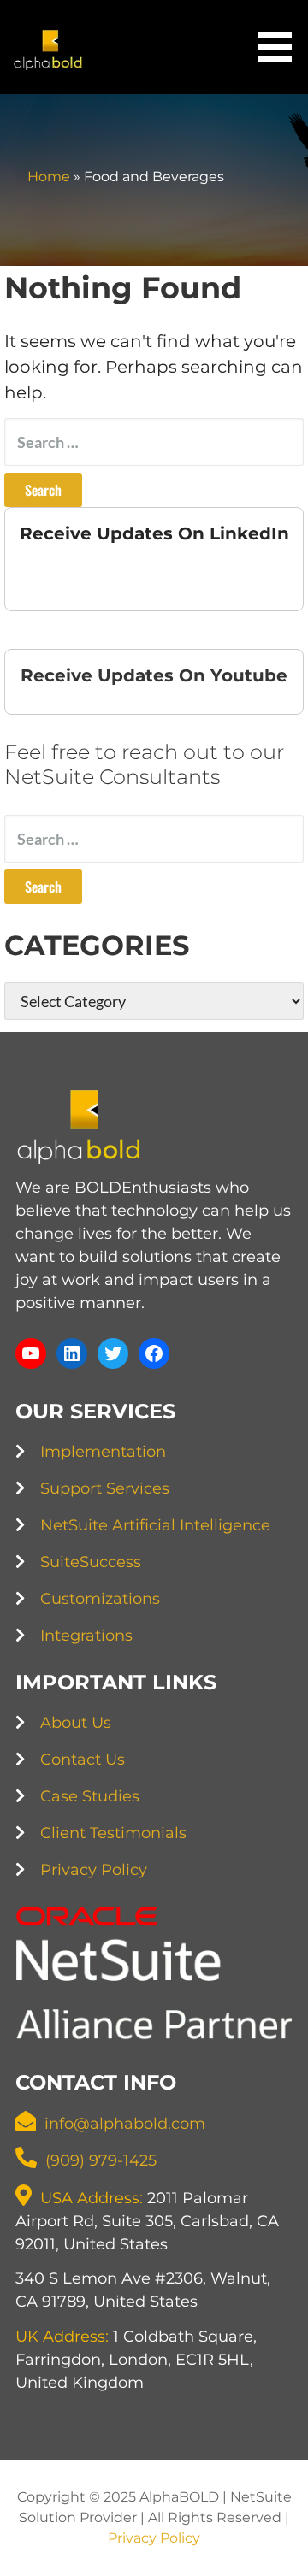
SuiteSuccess (91, 1562)
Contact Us (83, 1760)
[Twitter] (113, 1353)
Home (49, 177)
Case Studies (90, 1796)
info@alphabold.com (125, 2124)
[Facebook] (154, 1353)
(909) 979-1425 (101, 2160)
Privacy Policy (94, 1870)
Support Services (105, 1488)
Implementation (103, 1452)
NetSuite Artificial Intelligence (155, 1525)
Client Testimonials (113, 1833)
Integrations (86, 1636)
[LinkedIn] (72, 1353)
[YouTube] (31, 1353)
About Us (76, 1723)
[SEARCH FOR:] (154, 442)
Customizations (100, 1599)
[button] (281, 47)
